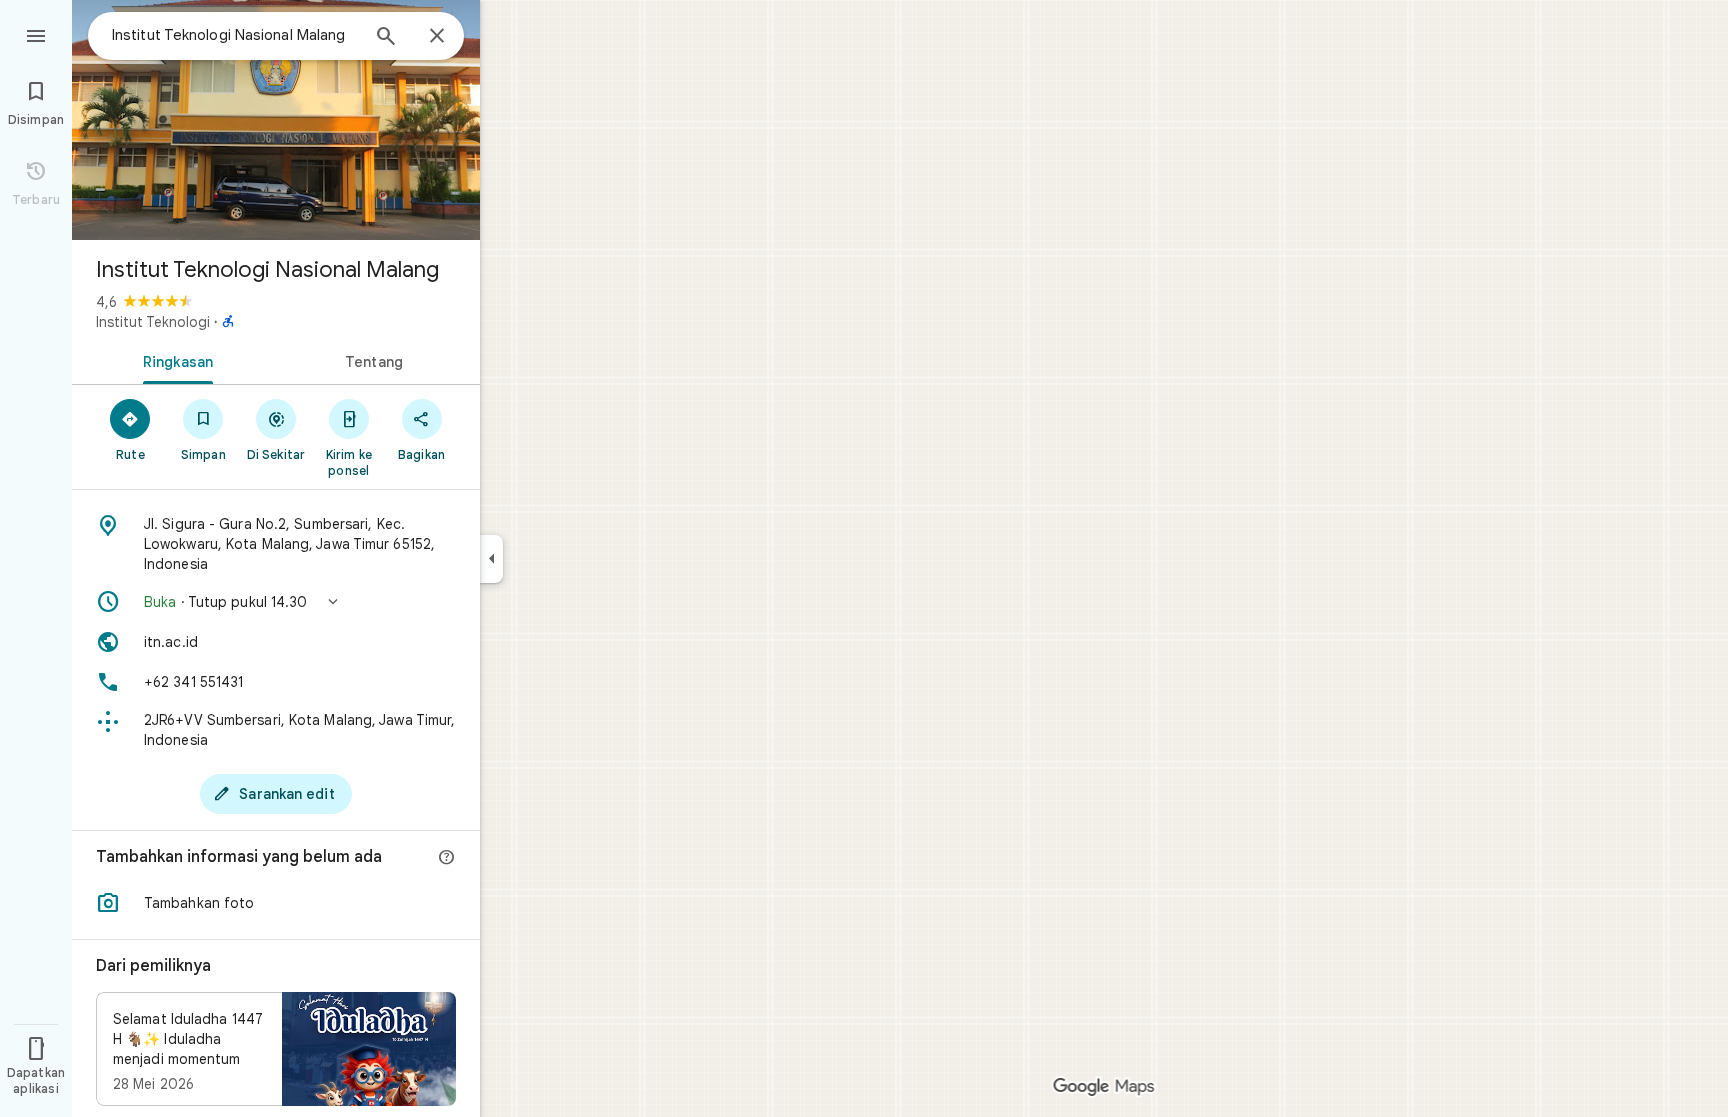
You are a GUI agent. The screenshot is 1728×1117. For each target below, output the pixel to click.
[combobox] (235, 35)
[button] (276, 602)
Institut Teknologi (153, 322)
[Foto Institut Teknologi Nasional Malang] (276, 120)
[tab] (174, 360)
